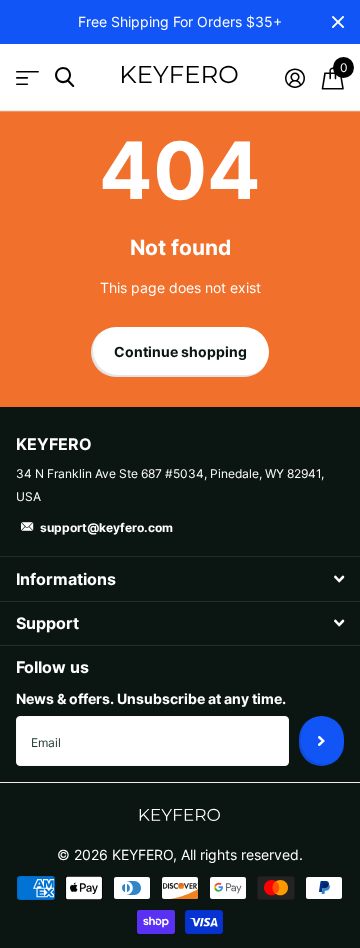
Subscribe (321, 741)
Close (338, 22)
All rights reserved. (242, 854)
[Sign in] (294, 78)
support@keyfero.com (106, 527)
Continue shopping (180, 351)
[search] (64, 77)
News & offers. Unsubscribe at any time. (151, 698)
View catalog (27, 77)
